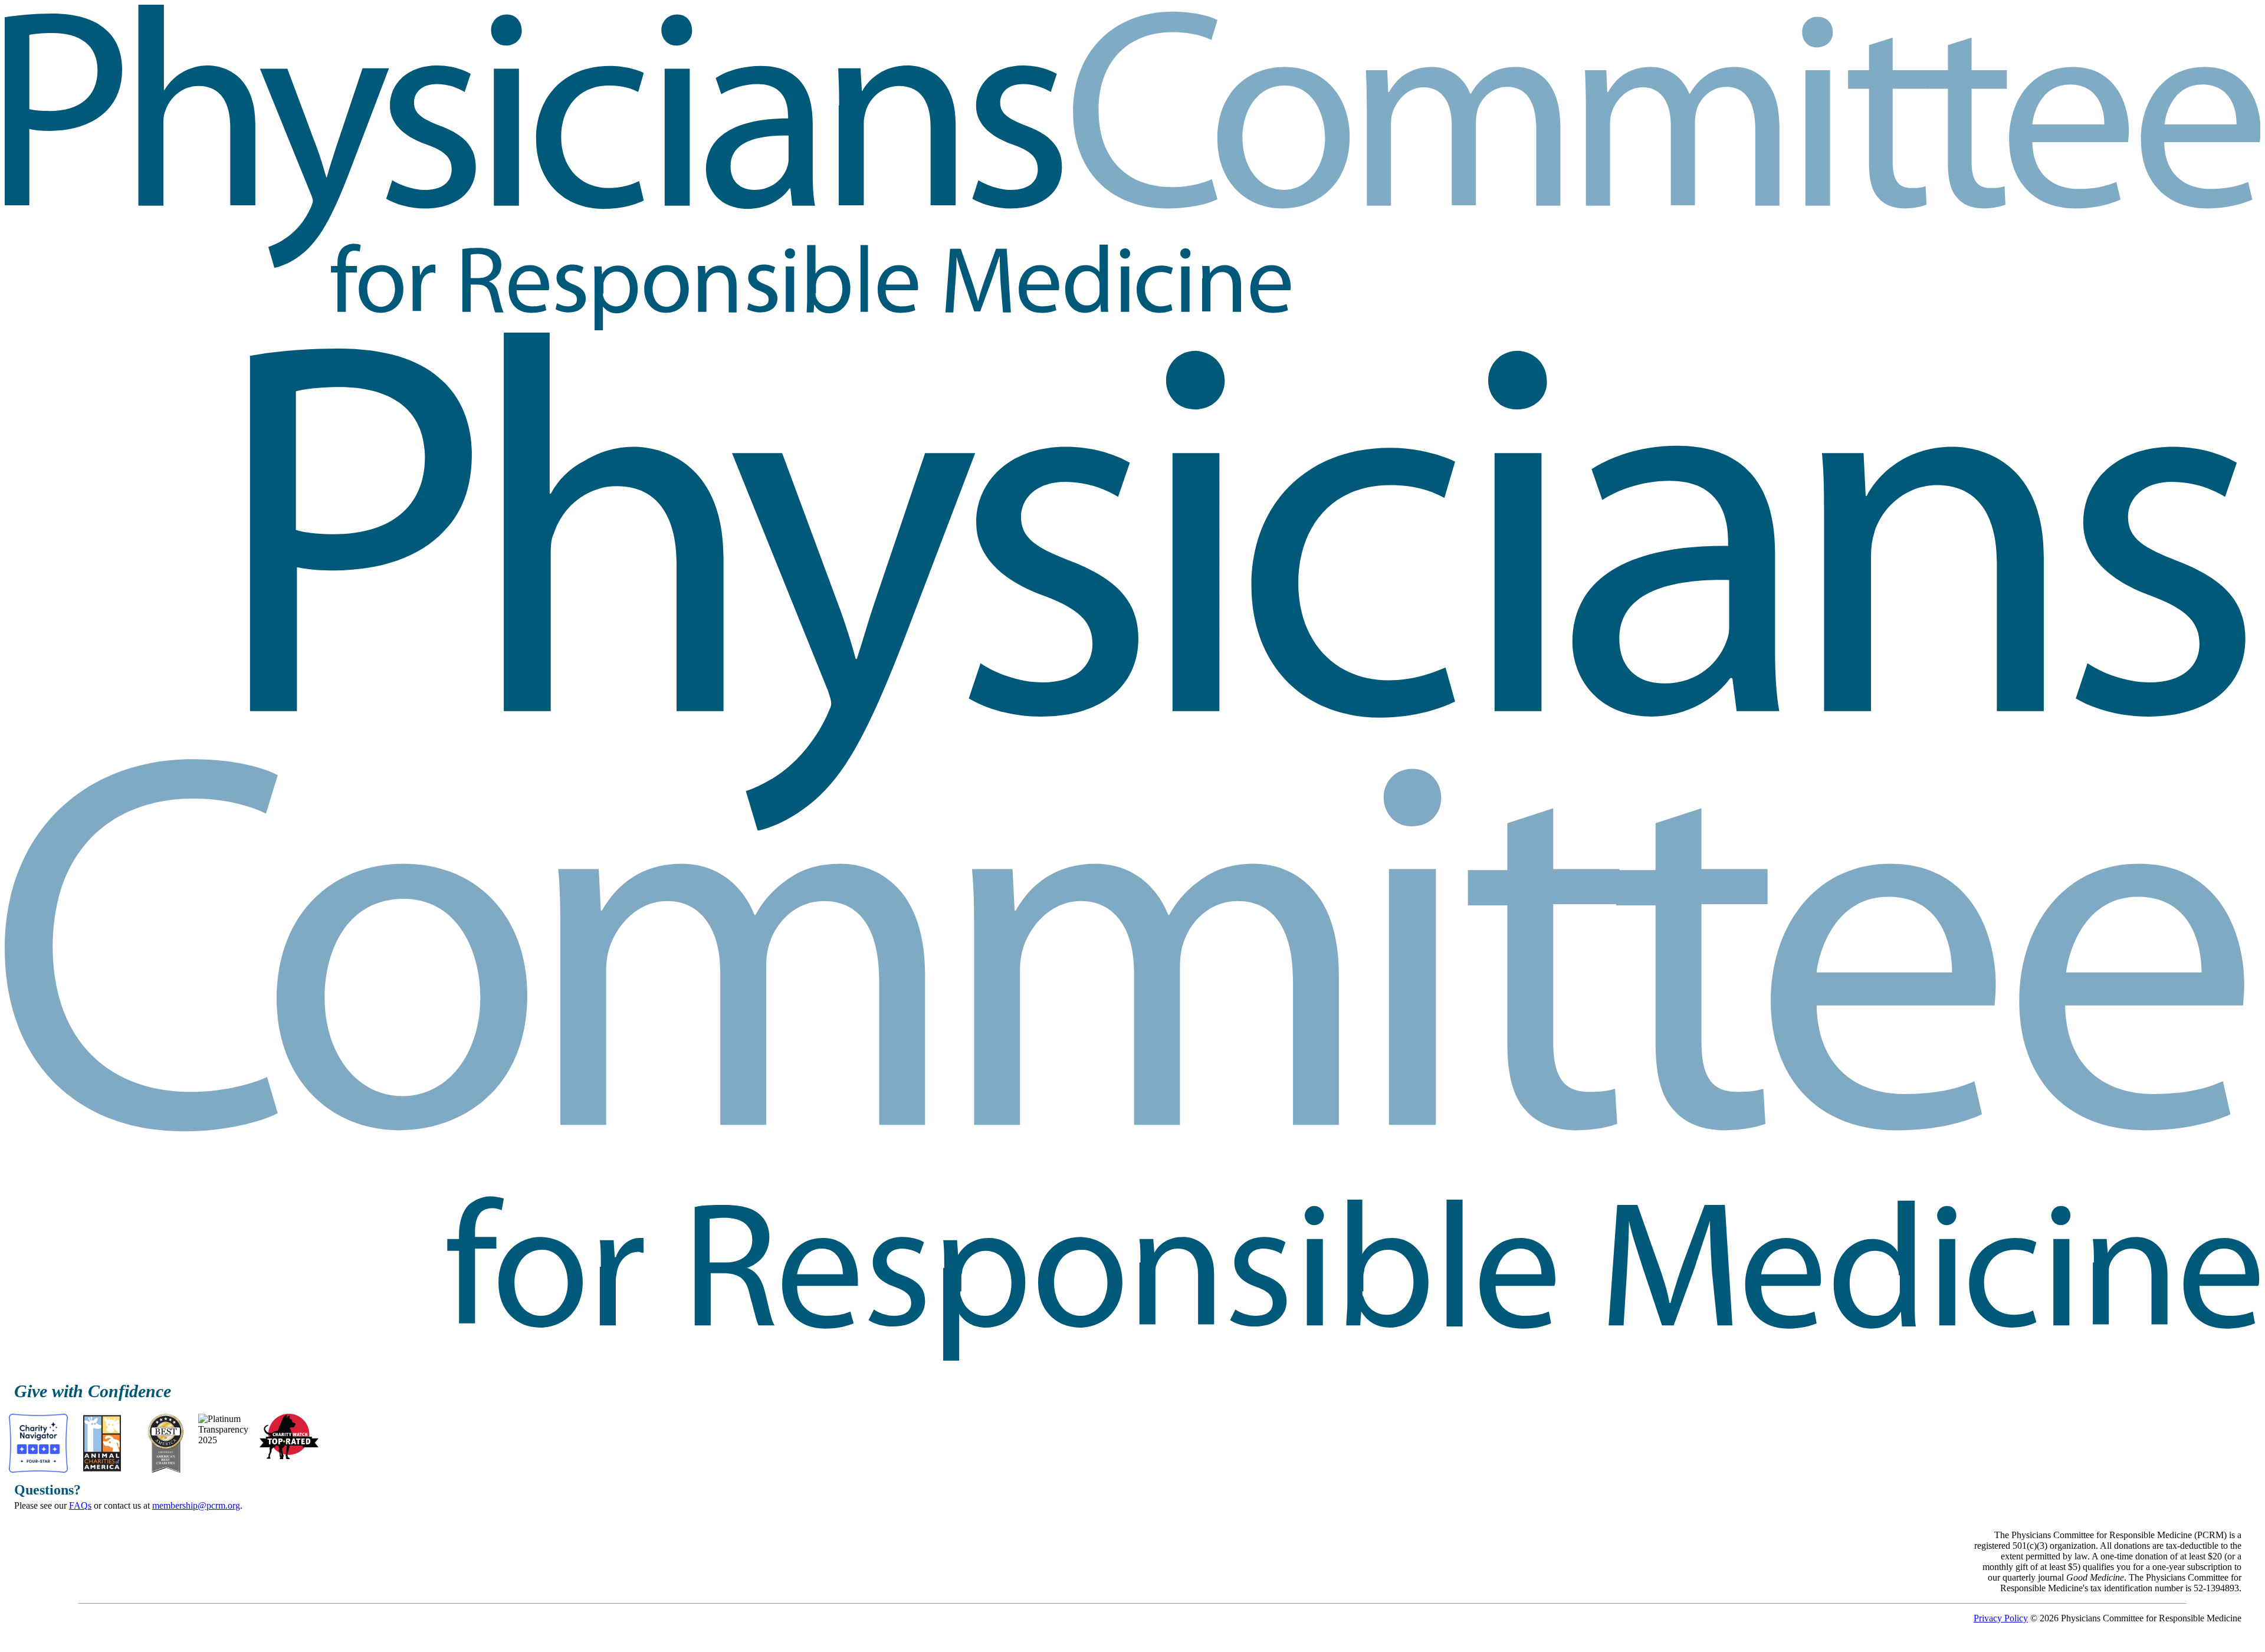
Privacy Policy (2001, 1618)
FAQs (80, 1505)
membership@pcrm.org (196, 1505)
